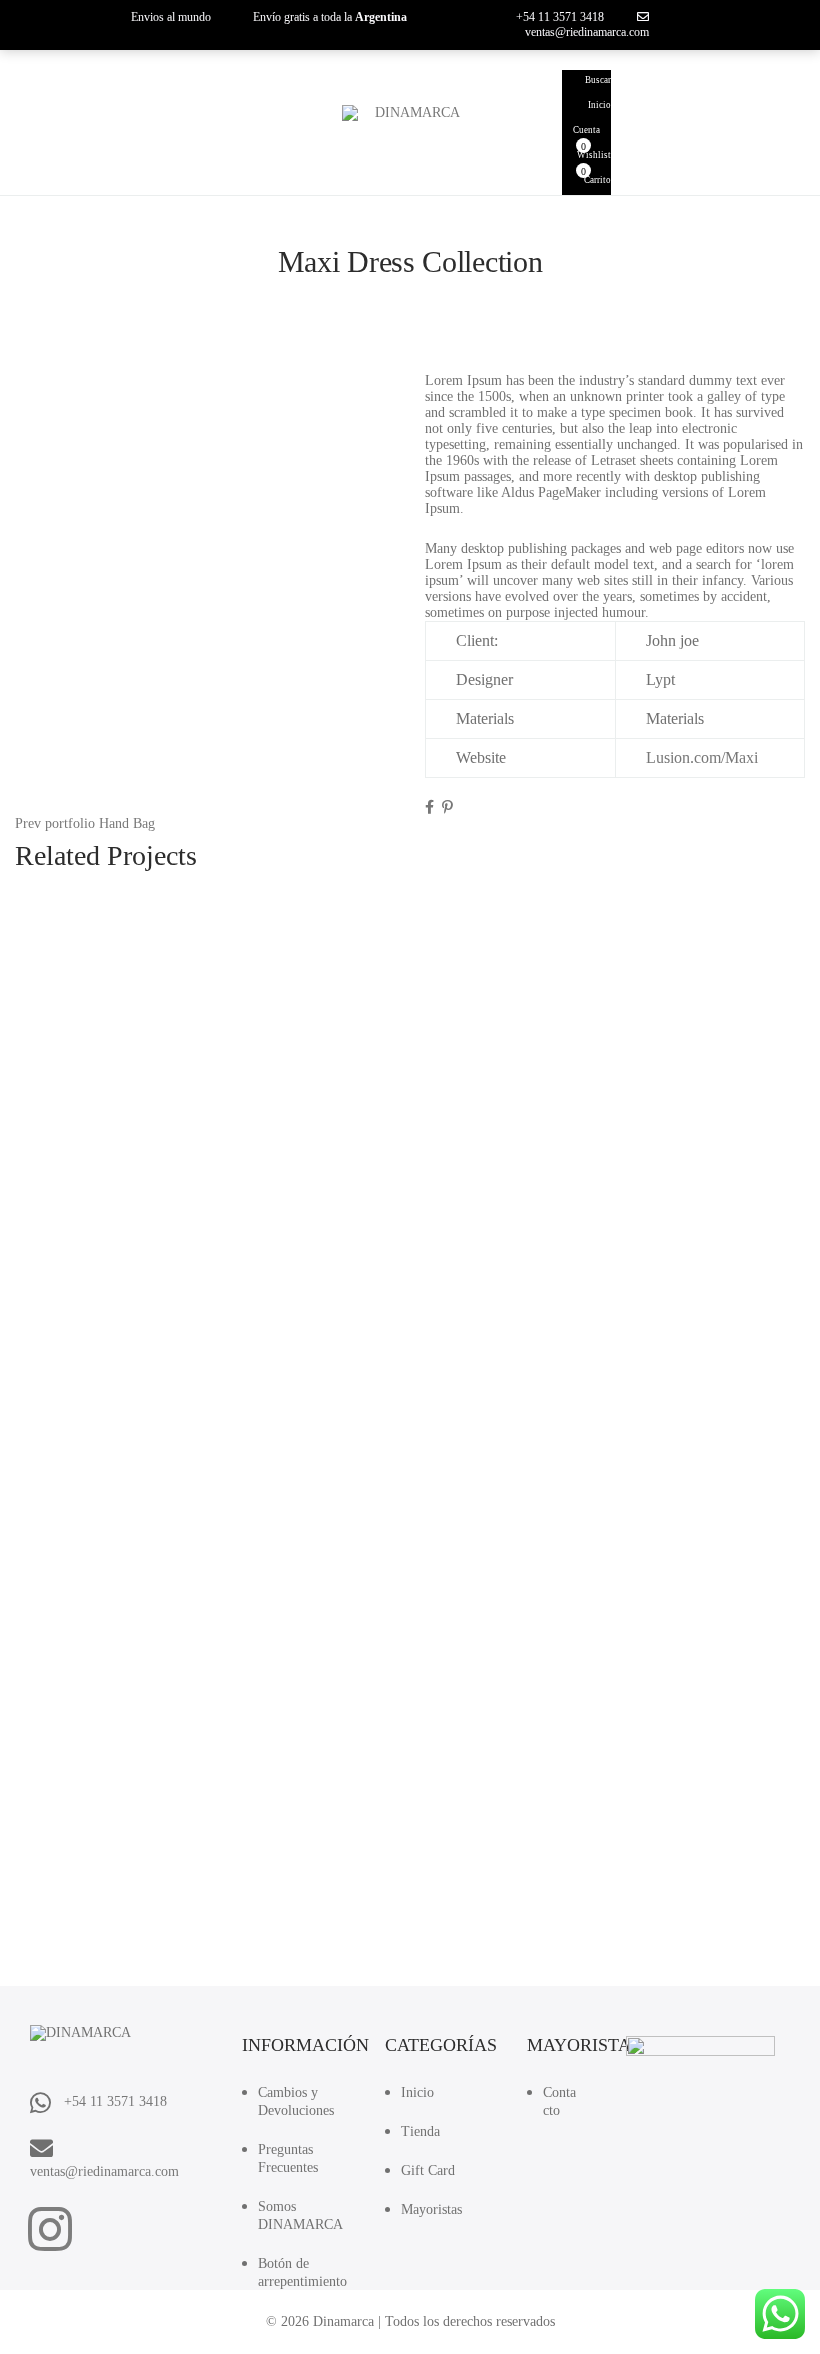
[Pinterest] (447, 807)
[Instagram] (50, 2229)
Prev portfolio (55, 823)
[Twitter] (440, 807)
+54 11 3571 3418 (560, 17)
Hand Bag (127, 823)
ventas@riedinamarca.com (587, 32)
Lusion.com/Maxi (702, 757)
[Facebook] (431, 807)
